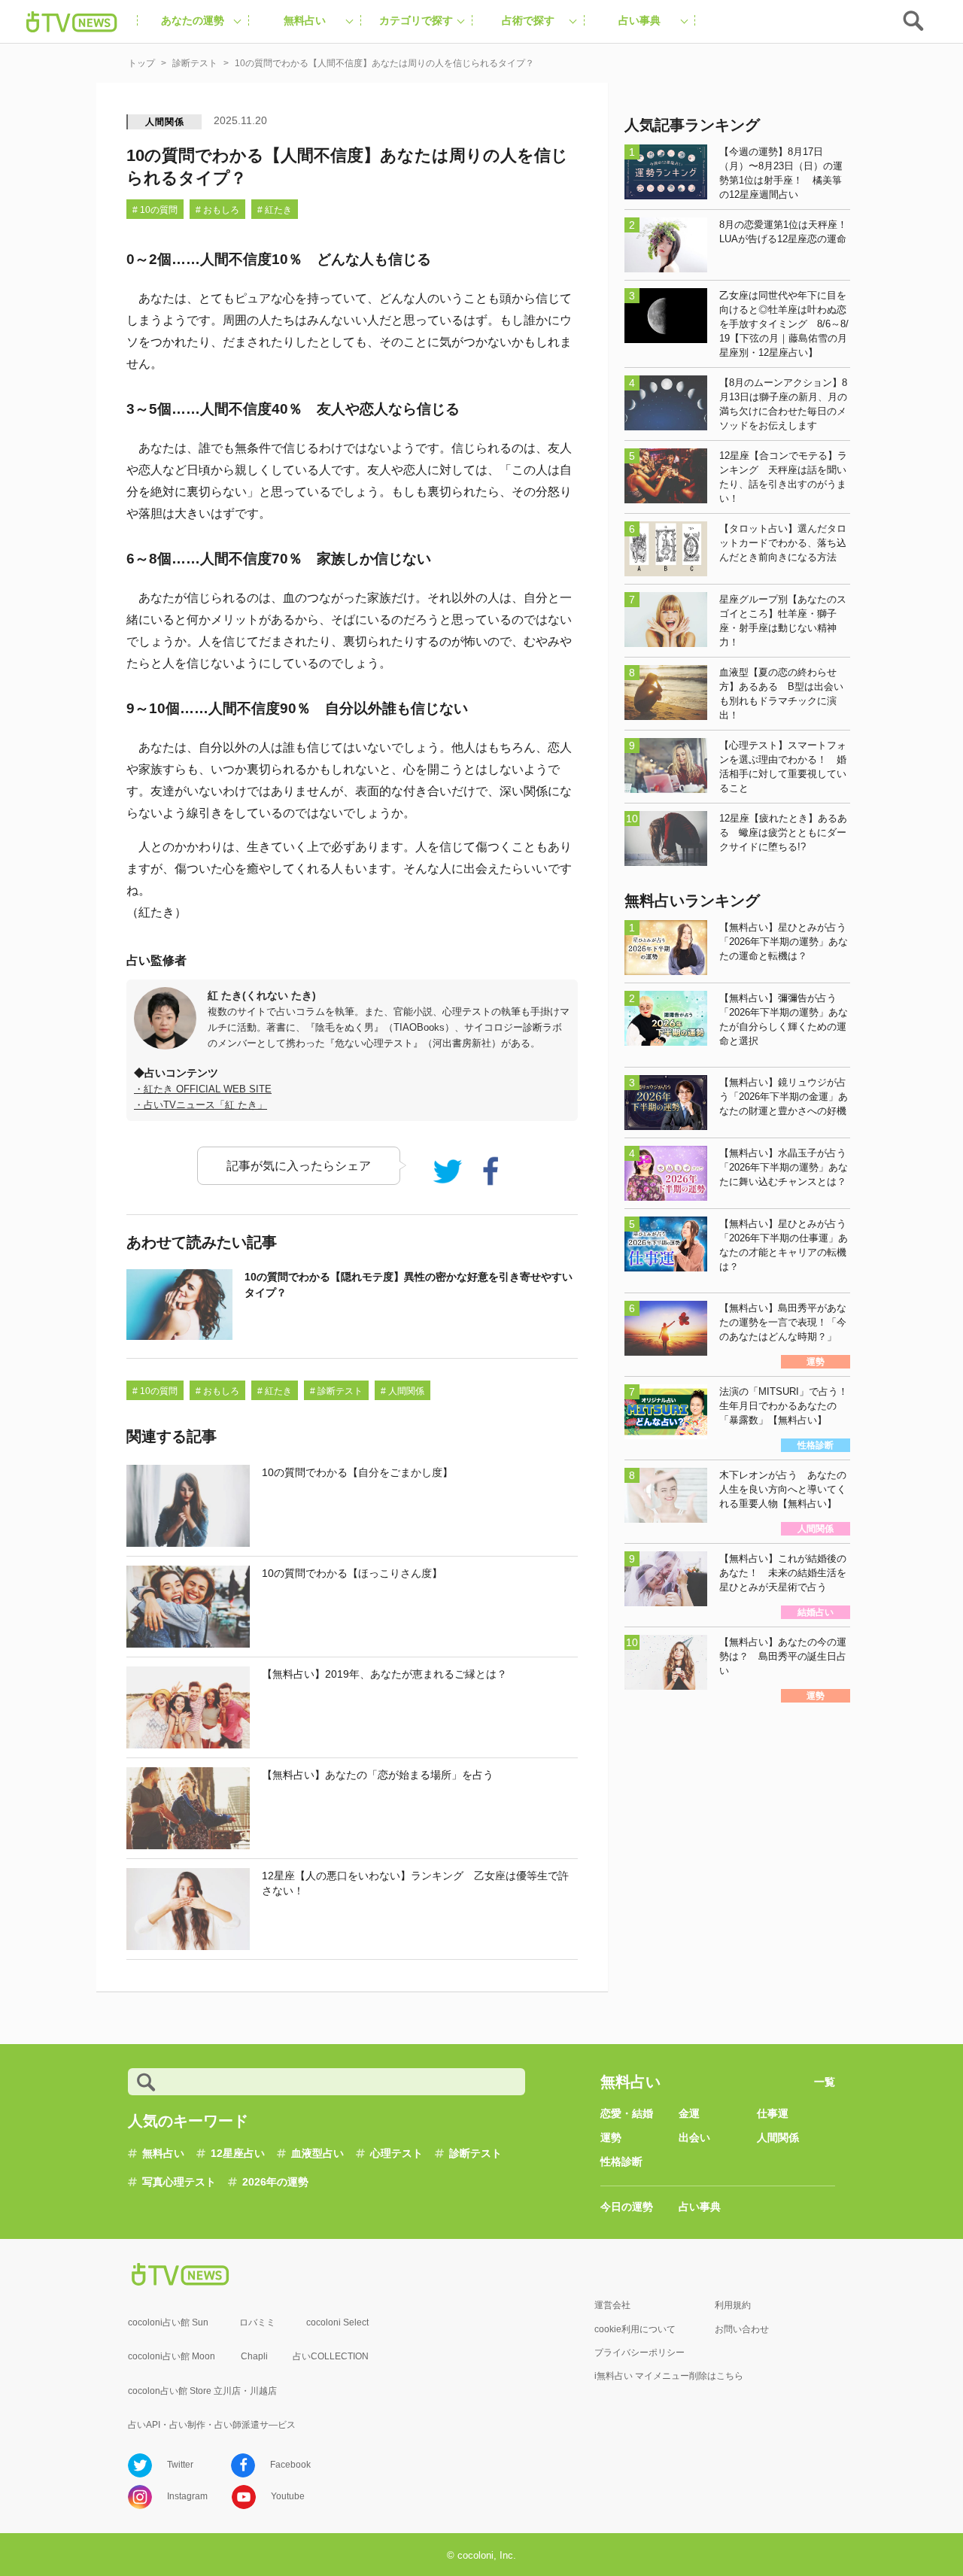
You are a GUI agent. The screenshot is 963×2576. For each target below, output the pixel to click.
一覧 (825, 2082)
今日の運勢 (627, 2207)
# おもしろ (217, 210)
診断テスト (475, 2153)
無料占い (163, 2153)
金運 (689, 2113)
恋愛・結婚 (627, 2113)
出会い (694, 2137)
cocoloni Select (337, 2322)
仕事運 (773, 2113)
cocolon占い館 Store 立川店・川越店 (202, 2391)
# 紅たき (275, 210)
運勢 (611, 2137)
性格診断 (621, 2161)
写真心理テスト (179, 2182)
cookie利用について (635, 2329)
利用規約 (733, 2305)
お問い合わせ (742, 2329)
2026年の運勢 (275, 2182)
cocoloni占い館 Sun (168, 2322)
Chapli (254, 2356)
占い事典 (700, 2207)
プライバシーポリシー (639, 2353)
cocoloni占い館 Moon (172, 2356)
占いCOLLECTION (331, 2356)
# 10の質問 (155, 210)
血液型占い (317, 2153)
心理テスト (396, 2153)
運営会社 (612, 2305)
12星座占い (238, 2153)
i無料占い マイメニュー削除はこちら (669, 2376)
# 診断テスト (336, 1391)
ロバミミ (257, 2322)
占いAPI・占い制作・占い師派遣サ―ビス (212, 2425)
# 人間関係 (403, 1391)
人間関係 (164, 122)
